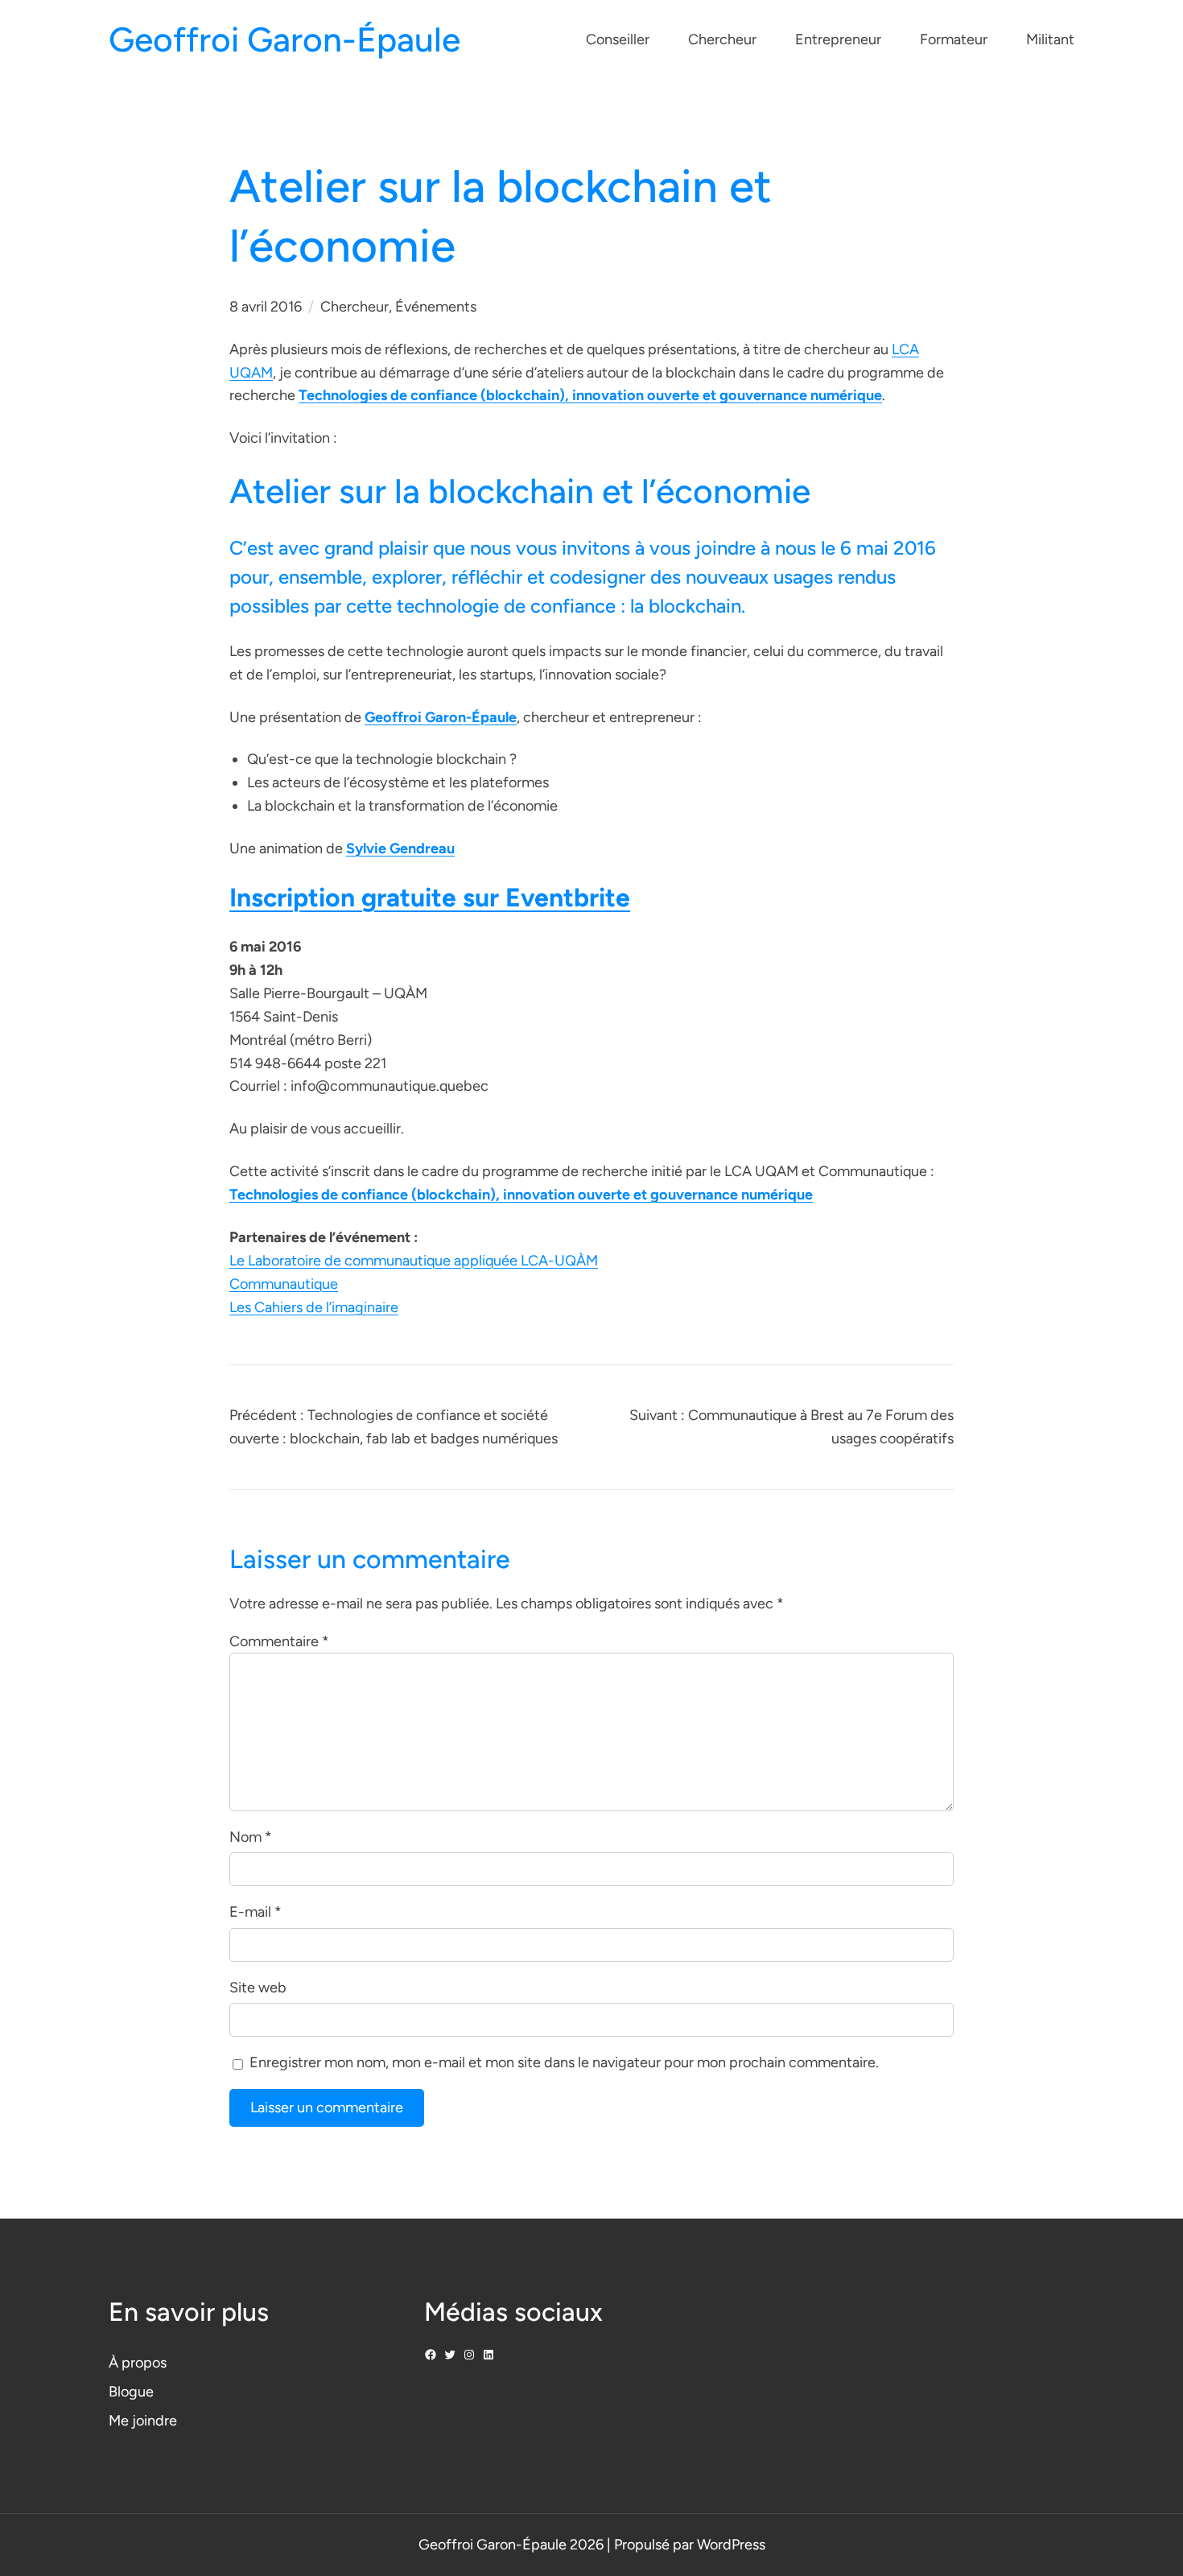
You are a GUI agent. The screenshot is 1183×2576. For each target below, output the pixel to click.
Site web (258, 1988)
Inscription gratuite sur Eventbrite (430, 898)
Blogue (131, 2392)
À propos (138, 2363)
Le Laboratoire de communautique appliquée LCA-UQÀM (414, 1261)
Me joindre (143, 2421)
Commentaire (279, 1641)
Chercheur (354, 307)
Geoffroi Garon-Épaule (284, 40)
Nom (251, 1837)
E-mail (256, 1912)
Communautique (284, 1284)
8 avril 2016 (266, 307)
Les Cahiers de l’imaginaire (314, 1307)
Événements (436, 307)
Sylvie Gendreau (400, 848)
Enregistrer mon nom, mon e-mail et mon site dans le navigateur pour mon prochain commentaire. (564, 2062)
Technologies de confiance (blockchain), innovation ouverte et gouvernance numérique (590, 395)
